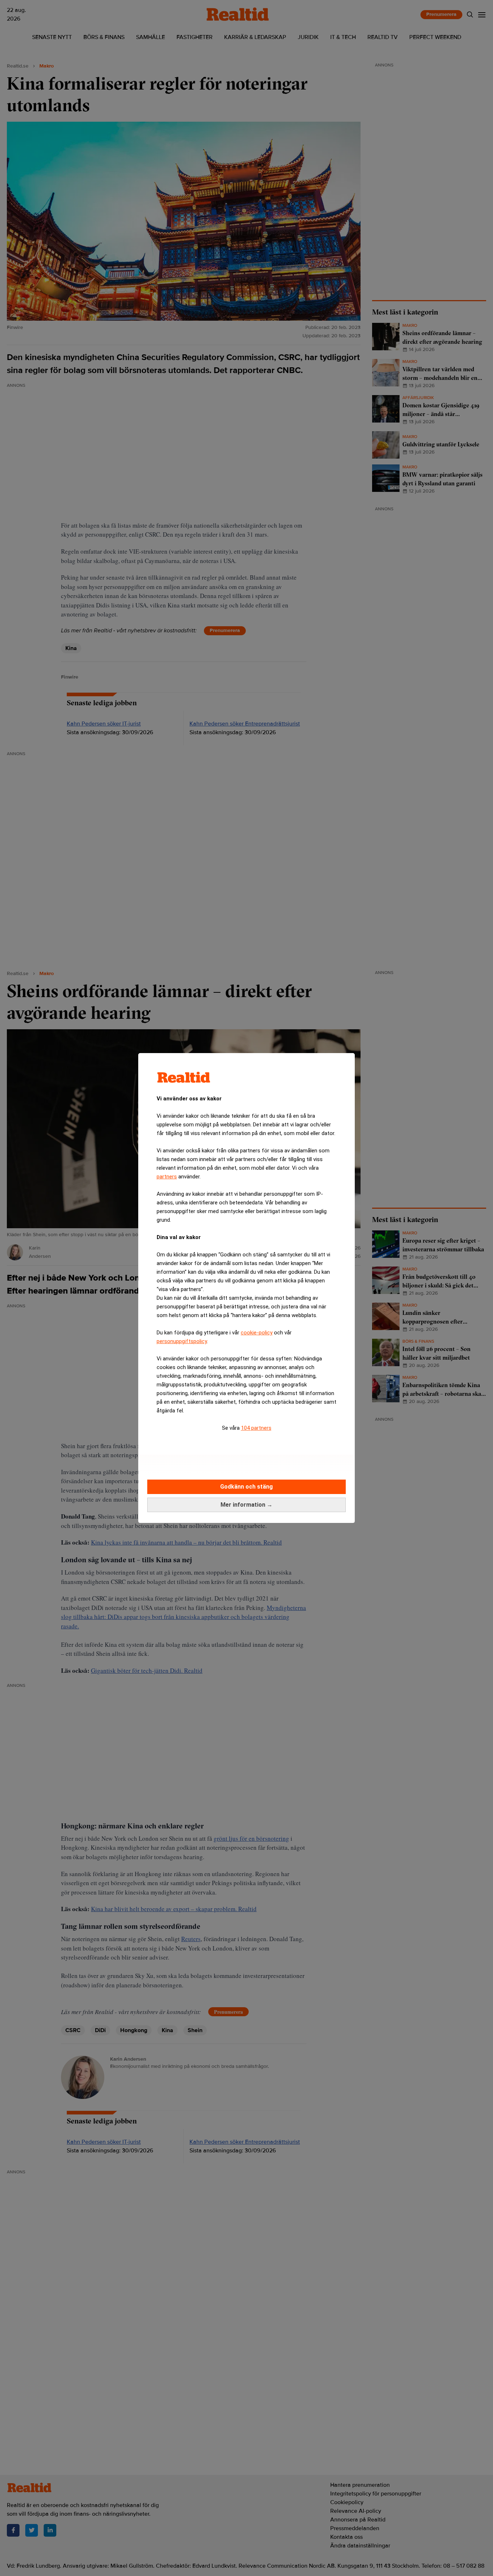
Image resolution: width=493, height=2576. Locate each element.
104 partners (256, 1428)
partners (167, 1177)
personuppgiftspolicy (182, 1341)
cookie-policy (257, 1333)
